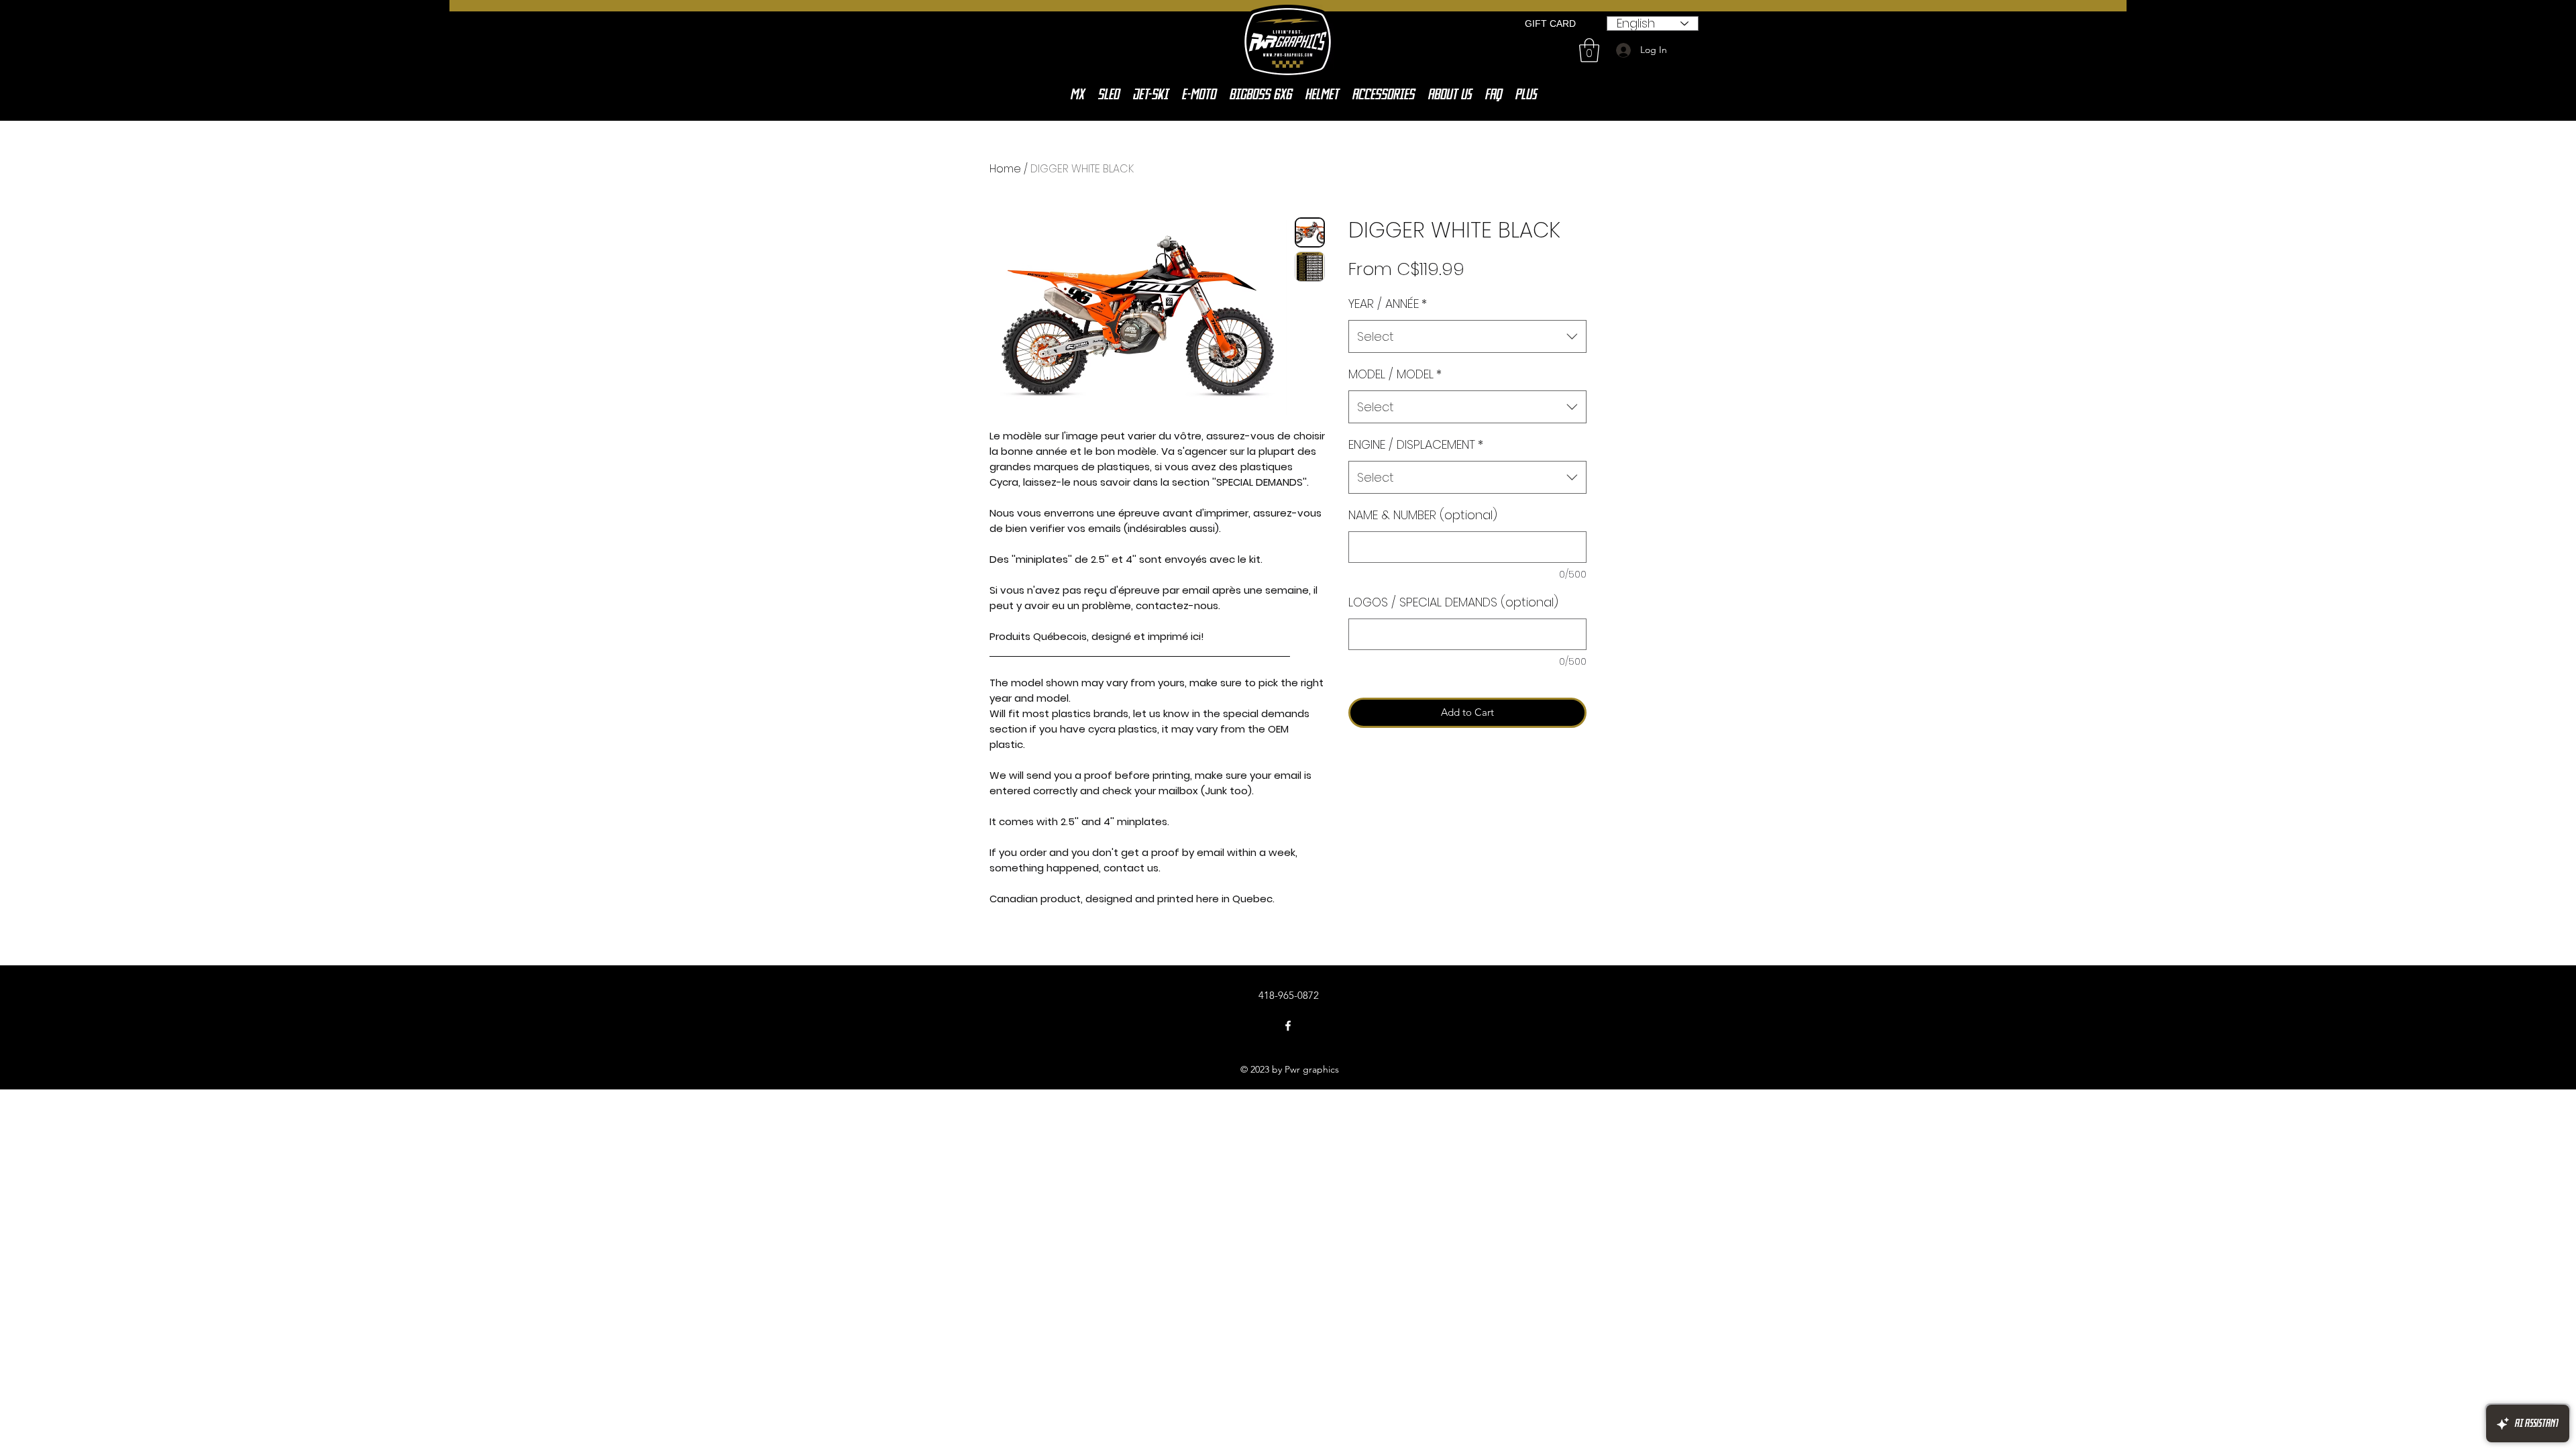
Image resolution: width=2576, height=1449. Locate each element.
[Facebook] (1288, 1026)
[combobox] (1467, 337)
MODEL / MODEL (1395, 374)
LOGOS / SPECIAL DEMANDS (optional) (1453, 602)
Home (1005, 169)
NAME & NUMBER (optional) (1423, 515)
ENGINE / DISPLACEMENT (1416, 444)
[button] (1589, 50)
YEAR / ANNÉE (1388, 304)
